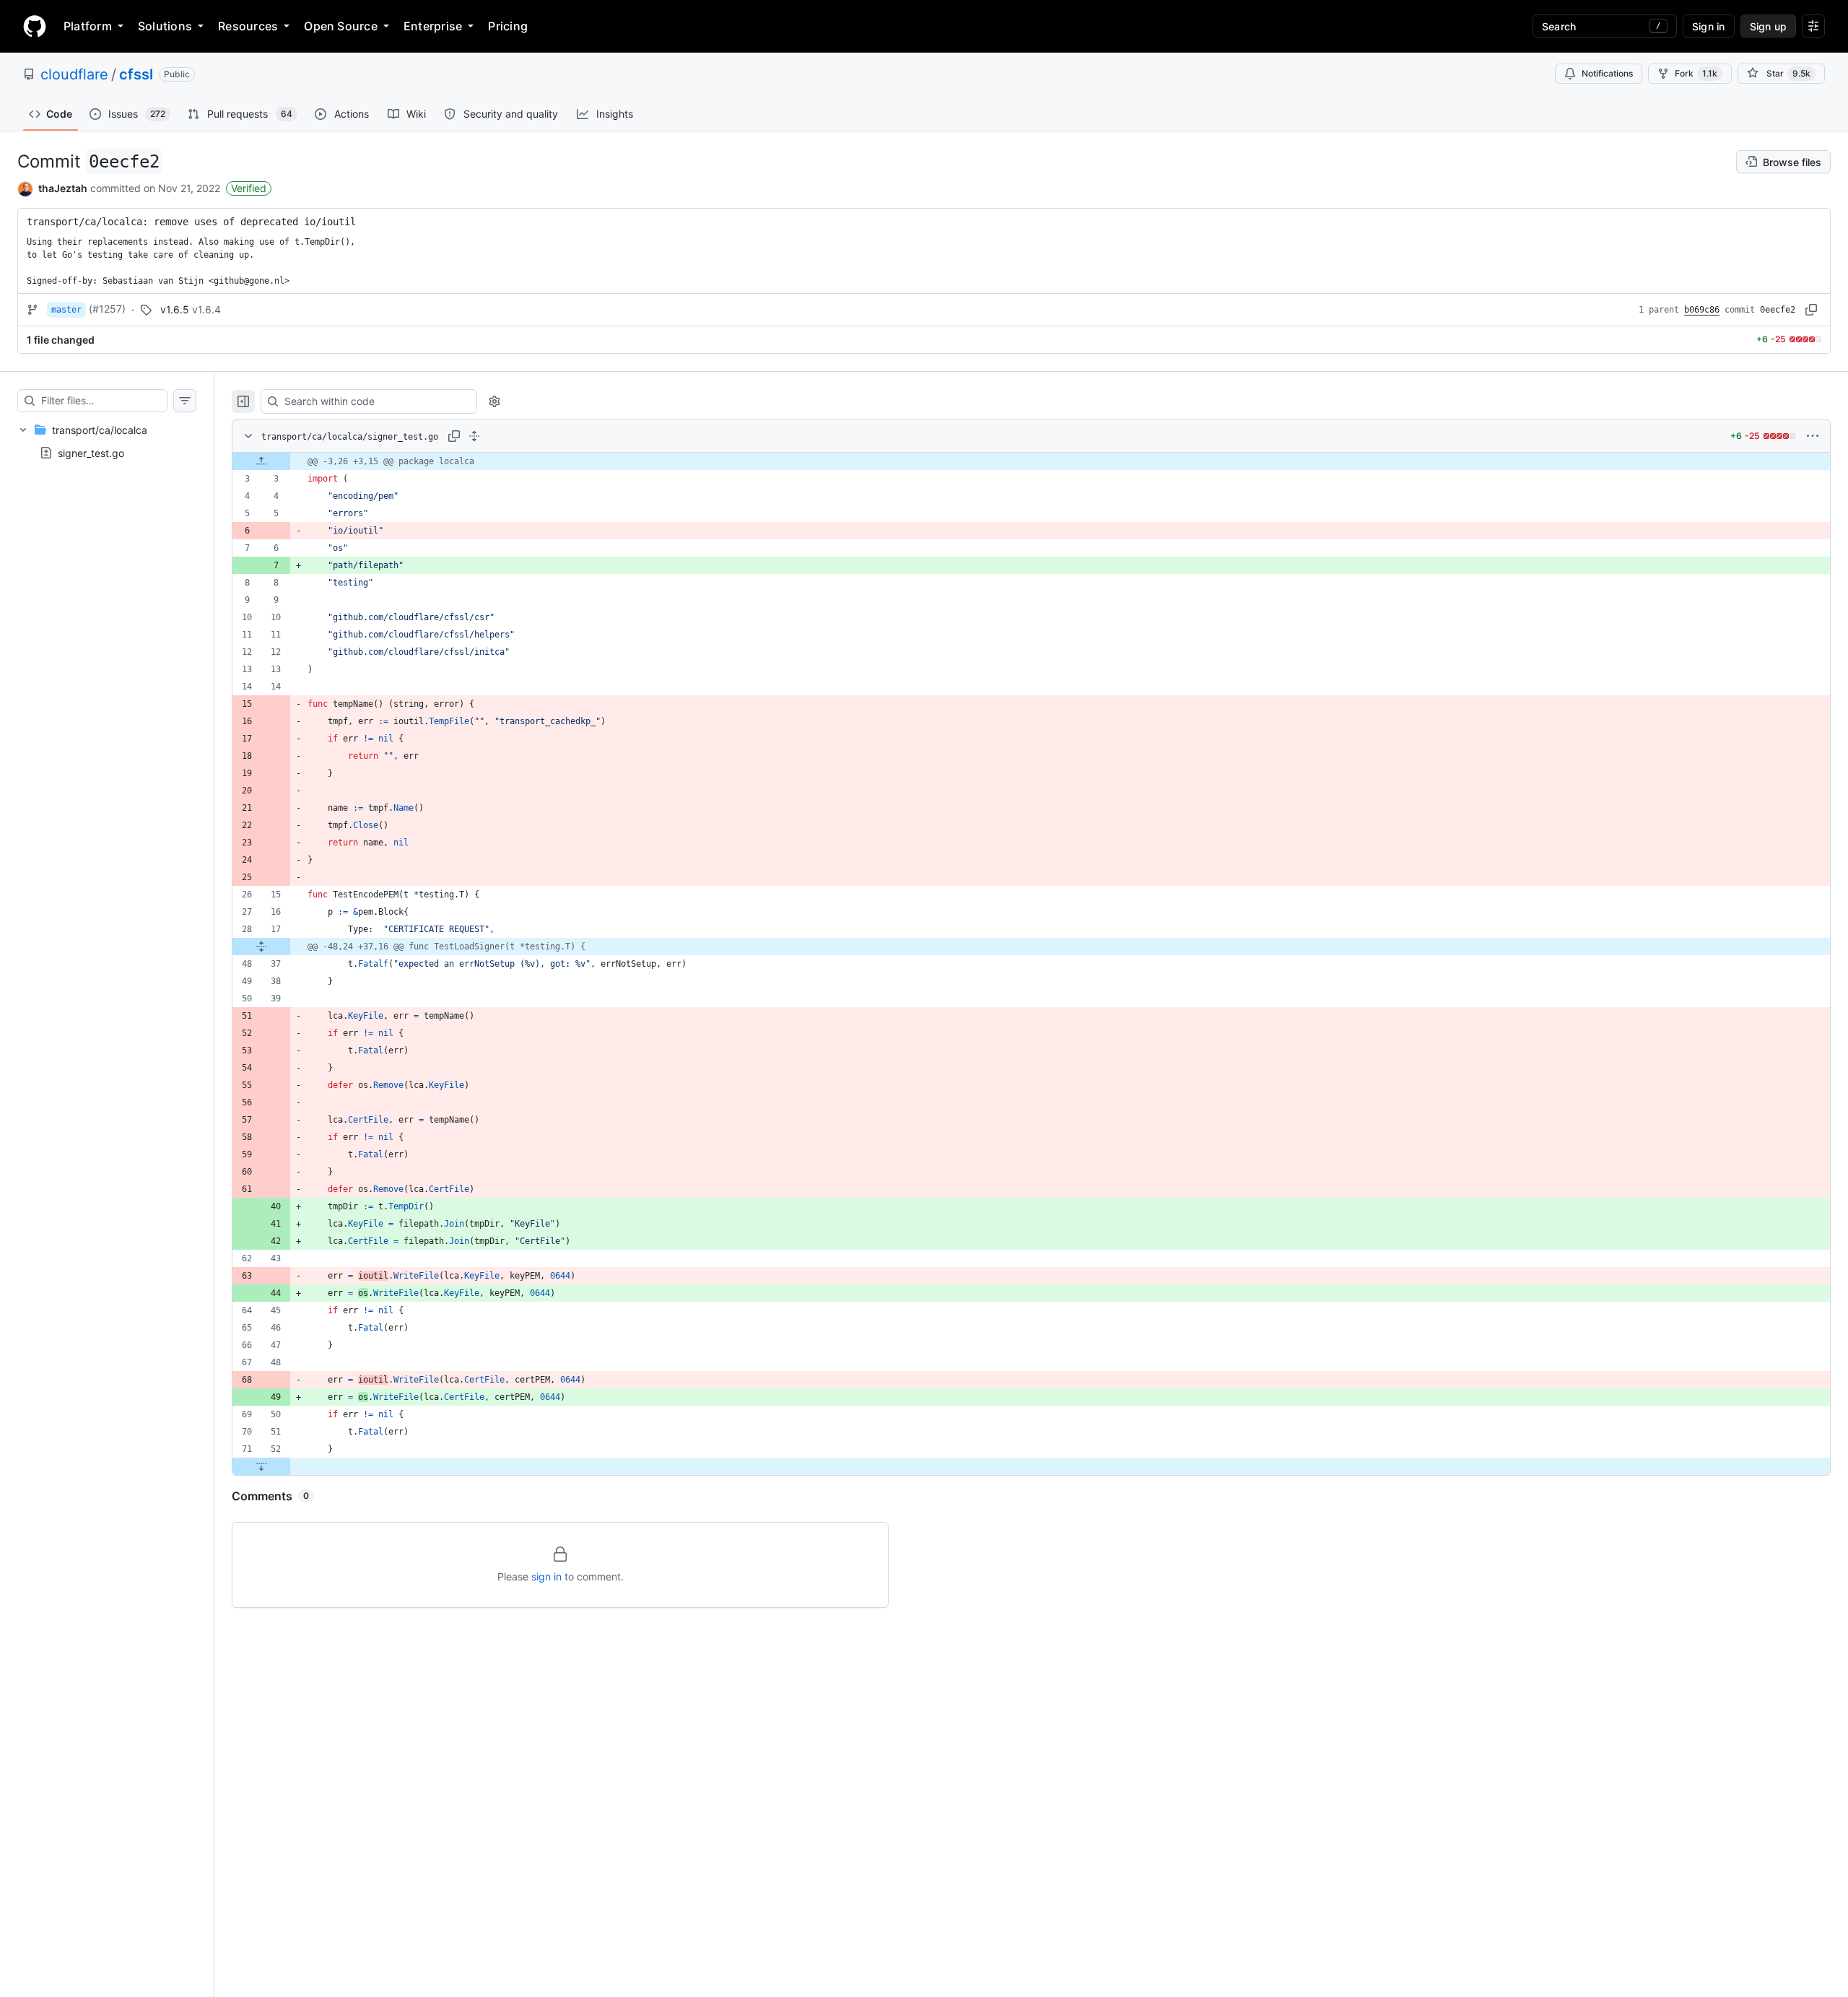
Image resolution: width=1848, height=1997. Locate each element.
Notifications (1607, 73)
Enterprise (433, 26)
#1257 (107, 309)
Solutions (165, 26)
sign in (546, 1576)
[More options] (1813, 436)
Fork (1696, 73)
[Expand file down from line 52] (261, 1466)
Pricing (508, 26)
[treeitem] (107, 441)
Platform (88, 26)
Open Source (341, 26)
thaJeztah (63, 188)
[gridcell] (1031, 461)
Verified (249, 188)
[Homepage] (35, 26)
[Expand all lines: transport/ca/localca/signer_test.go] (474, 436)
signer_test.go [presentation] (91, 452)
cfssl (136, 74)
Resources (248, 26)
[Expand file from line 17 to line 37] (261, 947)
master (66, 310)
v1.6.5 (175, 309)
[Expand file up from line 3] (261, 461)
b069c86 (1702, 310)
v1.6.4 (206, 309)
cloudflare (74, 74)
